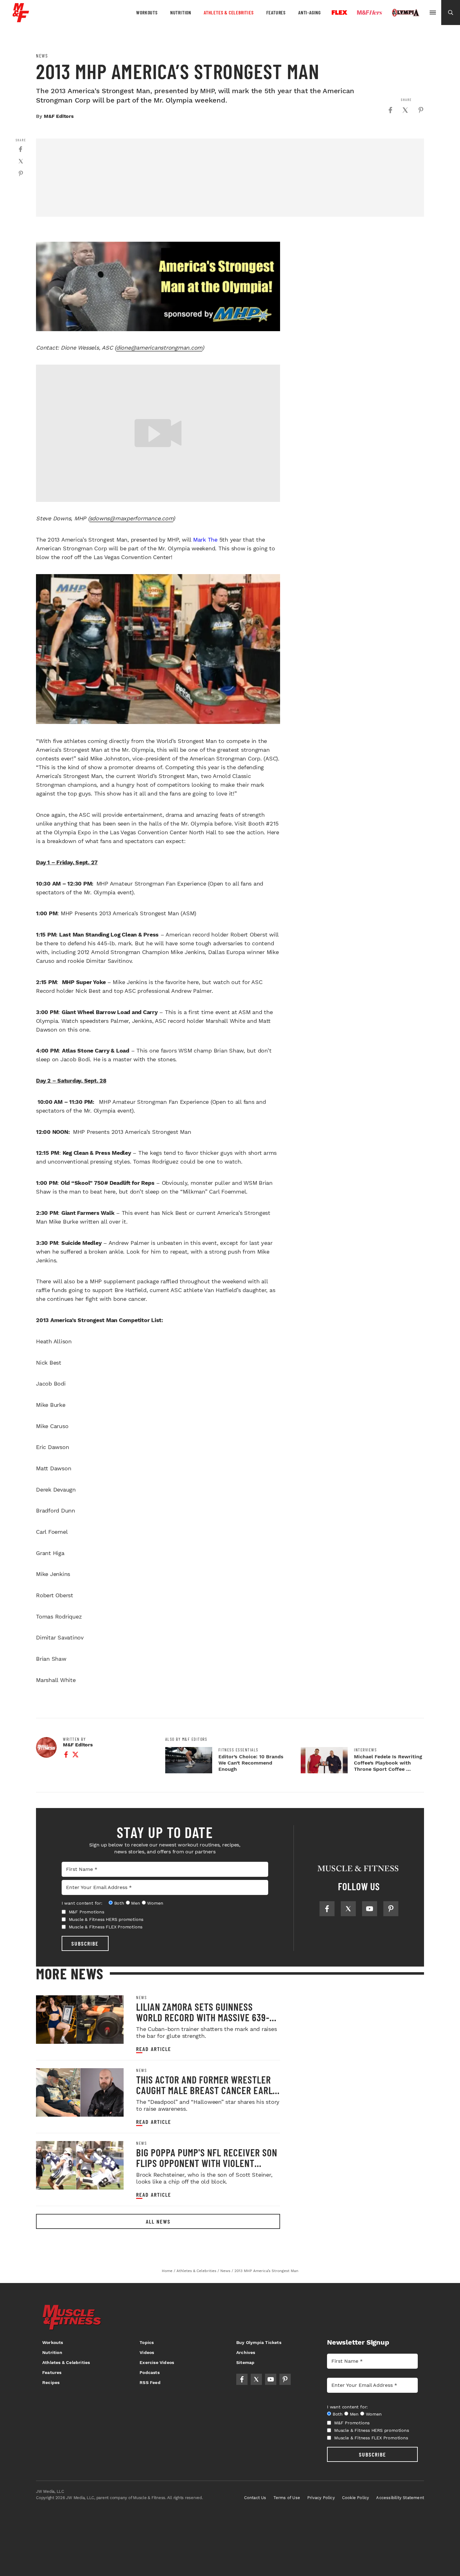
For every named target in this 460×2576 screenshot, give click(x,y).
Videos (147, 2352)
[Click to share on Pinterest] (421, 110)
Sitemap (245, 2362)
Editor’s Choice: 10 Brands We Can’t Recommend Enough (251, 1763)
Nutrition (181, 12)
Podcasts (150, 2372)
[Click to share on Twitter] (405, 110)
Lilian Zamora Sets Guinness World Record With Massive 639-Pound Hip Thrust (203, 2017)
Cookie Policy (356, 2498)
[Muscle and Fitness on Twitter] (348, 1909)
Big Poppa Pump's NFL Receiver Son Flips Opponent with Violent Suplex (207, 2163)
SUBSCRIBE (85, 1943)
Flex (340, 13)
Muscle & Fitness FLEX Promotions (106, 1927)
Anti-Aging (309, 12)
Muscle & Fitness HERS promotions (106, 1919)
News (42, 56)
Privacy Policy (321, 2498)
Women (155, 1903)
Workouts (147, 12)
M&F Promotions (87, 1912)
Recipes (51, 2382)
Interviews (365, 1750)
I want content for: (82, 1903)
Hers (370, 13)
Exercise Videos (157, 2362)
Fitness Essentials (238, 1750)
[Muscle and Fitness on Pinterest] (391, 1909)
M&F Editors (59, 116)
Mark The (205, 540)
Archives (246, 2352)
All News (158, 2221)
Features (276, 12)
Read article (154, 2049)
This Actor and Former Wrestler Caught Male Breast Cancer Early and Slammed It (207, 2090)
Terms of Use (287, 2498)
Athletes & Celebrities (229, 12)
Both (119, 1903)
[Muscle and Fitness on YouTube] (370, 1909)
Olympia (406, 13)
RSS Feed (150, 2382)
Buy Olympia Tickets (259, 2342)
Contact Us (255, 2498)
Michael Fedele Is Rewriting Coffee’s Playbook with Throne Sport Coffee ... (388, 1763)
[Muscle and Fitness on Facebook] (327, 1909)
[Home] (21, 20)
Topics (147, 2342)
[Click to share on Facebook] (390, 110)
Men (135, 1903)
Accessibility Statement (400, 2498)
